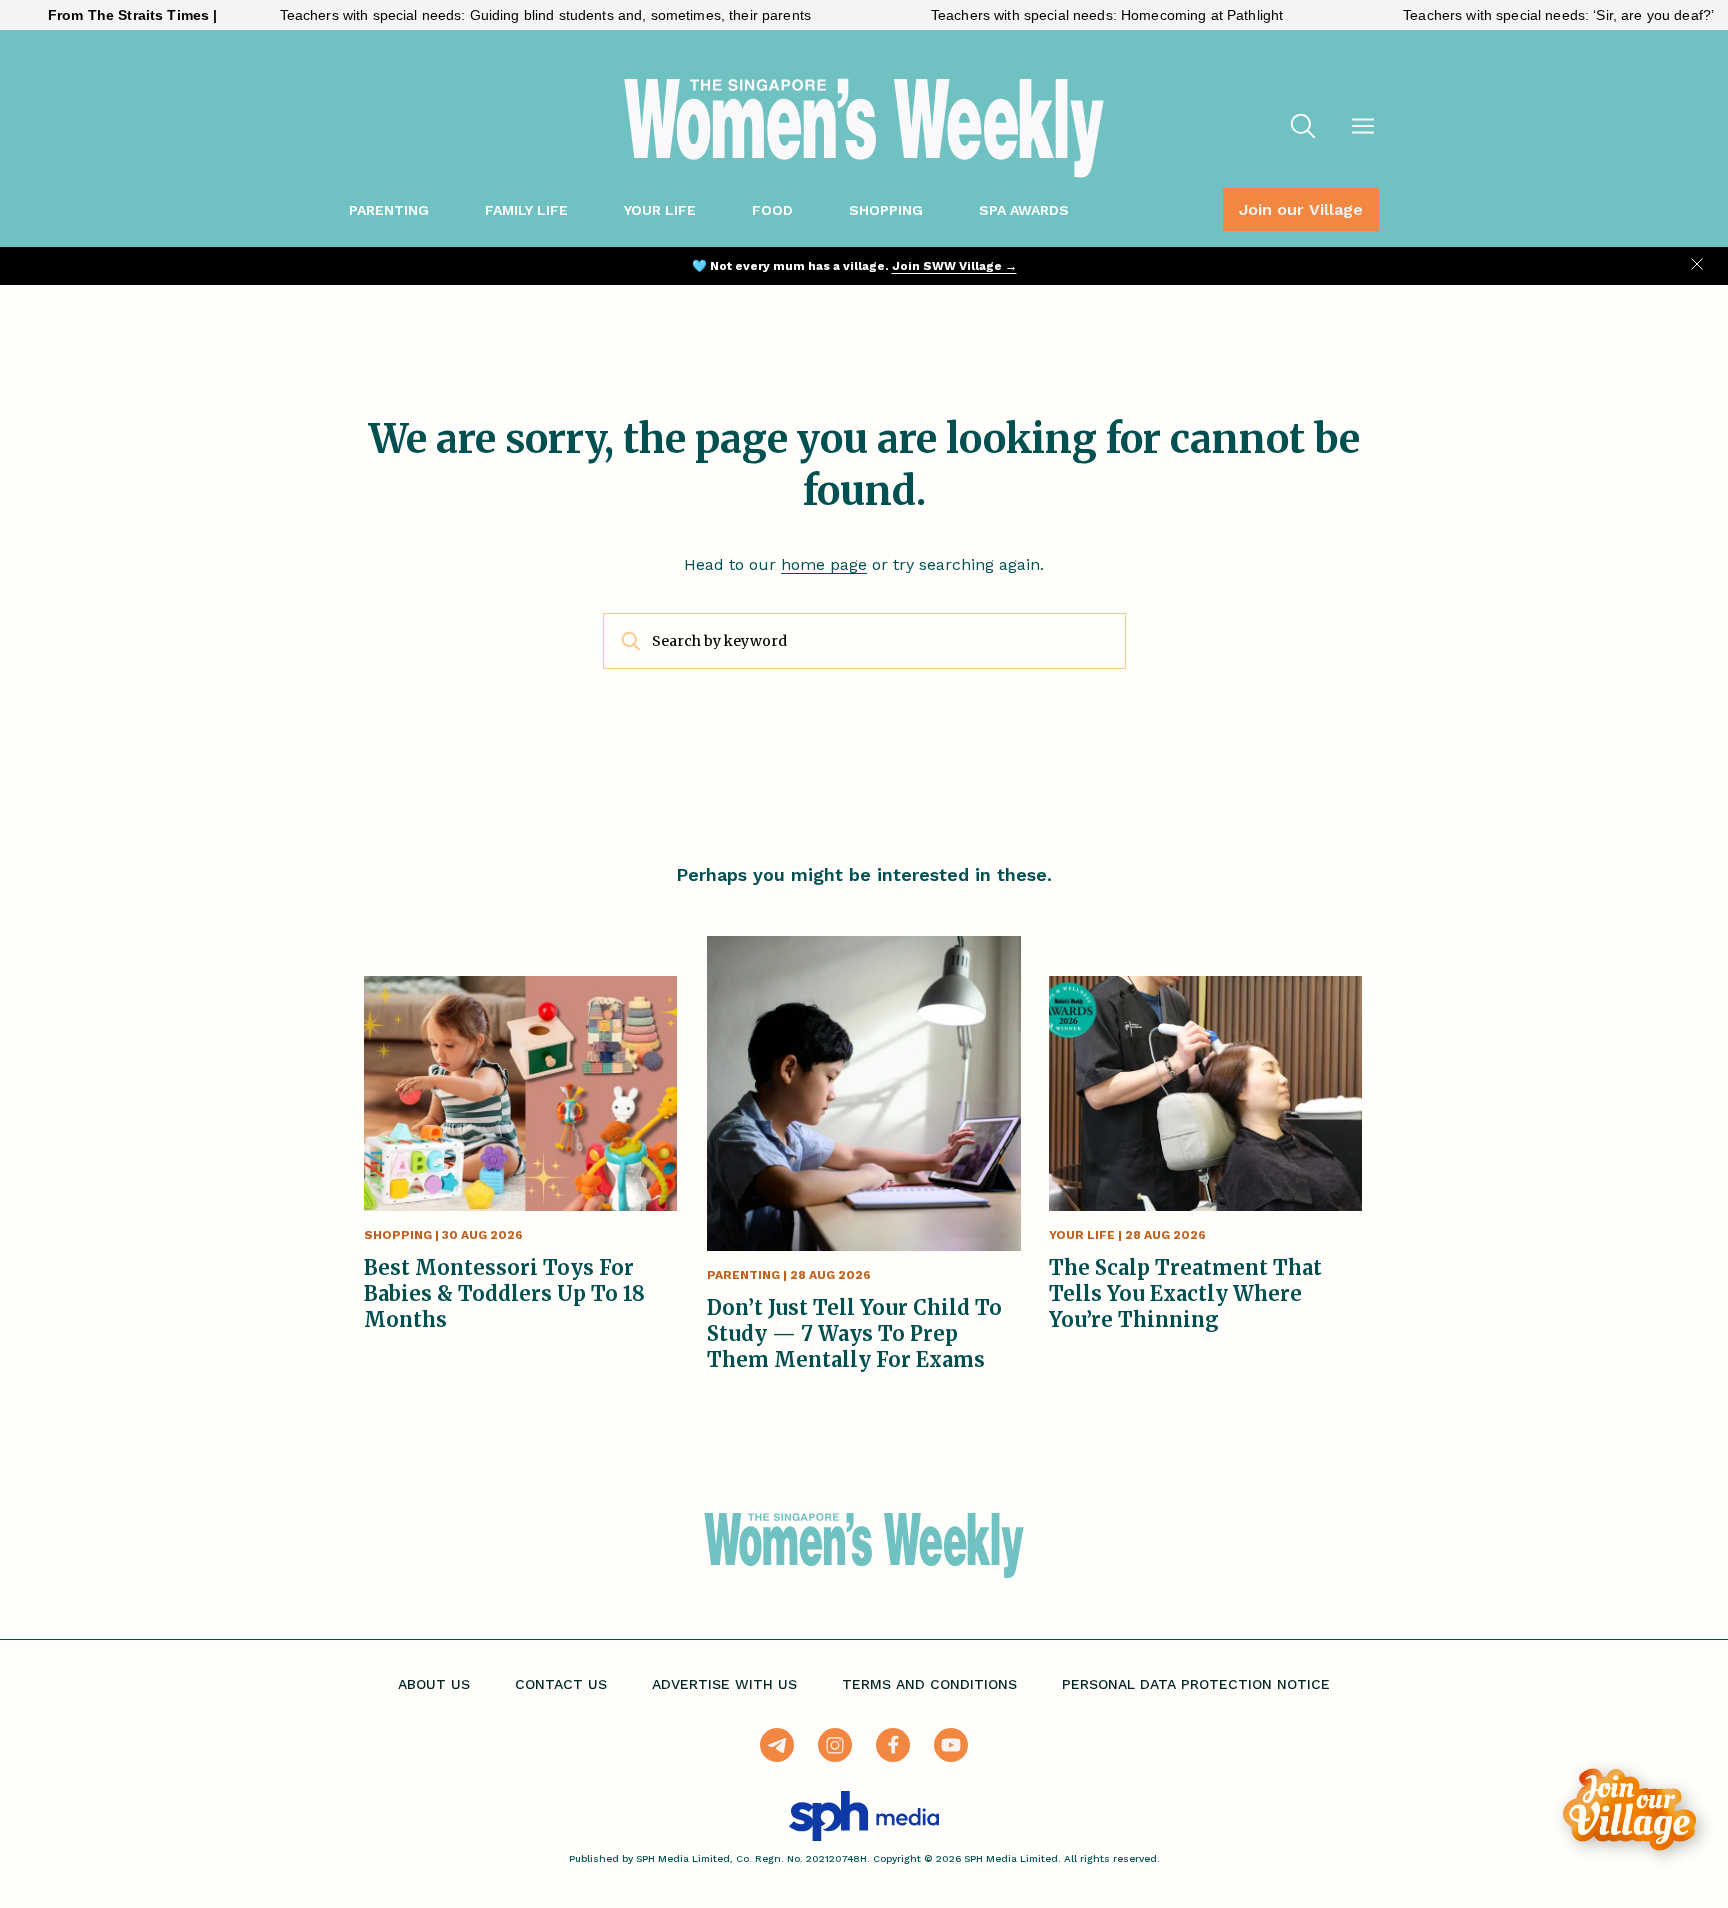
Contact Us (561, 1684)
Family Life (526, 210)
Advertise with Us (724, 1684)
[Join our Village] (1629, 1809)
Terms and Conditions (929, 1684)
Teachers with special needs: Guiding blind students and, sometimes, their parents (492, 15)
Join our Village (1301, 209)
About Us (434, 1684)
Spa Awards (1024, 210)
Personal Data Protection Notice (1196, 1684)
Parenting (389, 210)
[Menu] (1363, 128)
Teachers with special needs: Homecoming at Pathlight (1054, 15)
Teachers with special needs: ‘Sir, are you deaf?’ (1505, 15)
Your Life (660, 210)
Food (772, 210)
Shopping (886, 210)
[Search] (1303, 128)
